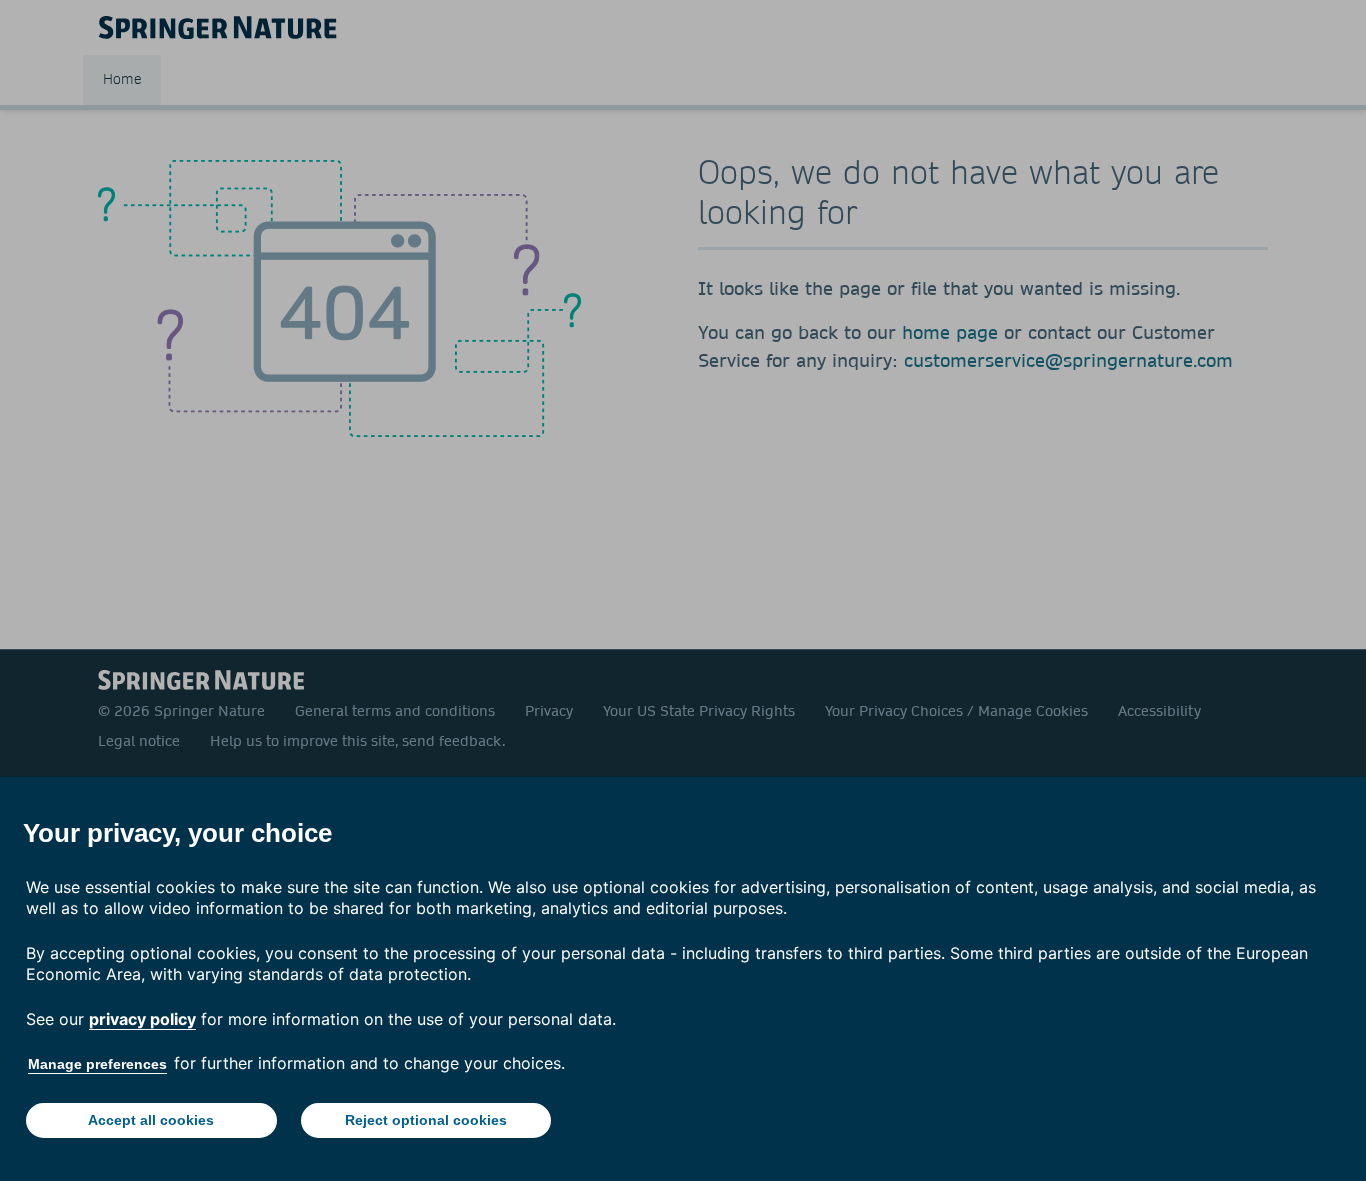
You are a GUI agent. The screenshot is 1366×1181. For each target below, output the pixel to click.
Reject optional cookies (426, 1120)
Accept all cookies (151, 1120)
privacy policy (142, 1019)
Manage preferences (97, 1064)
